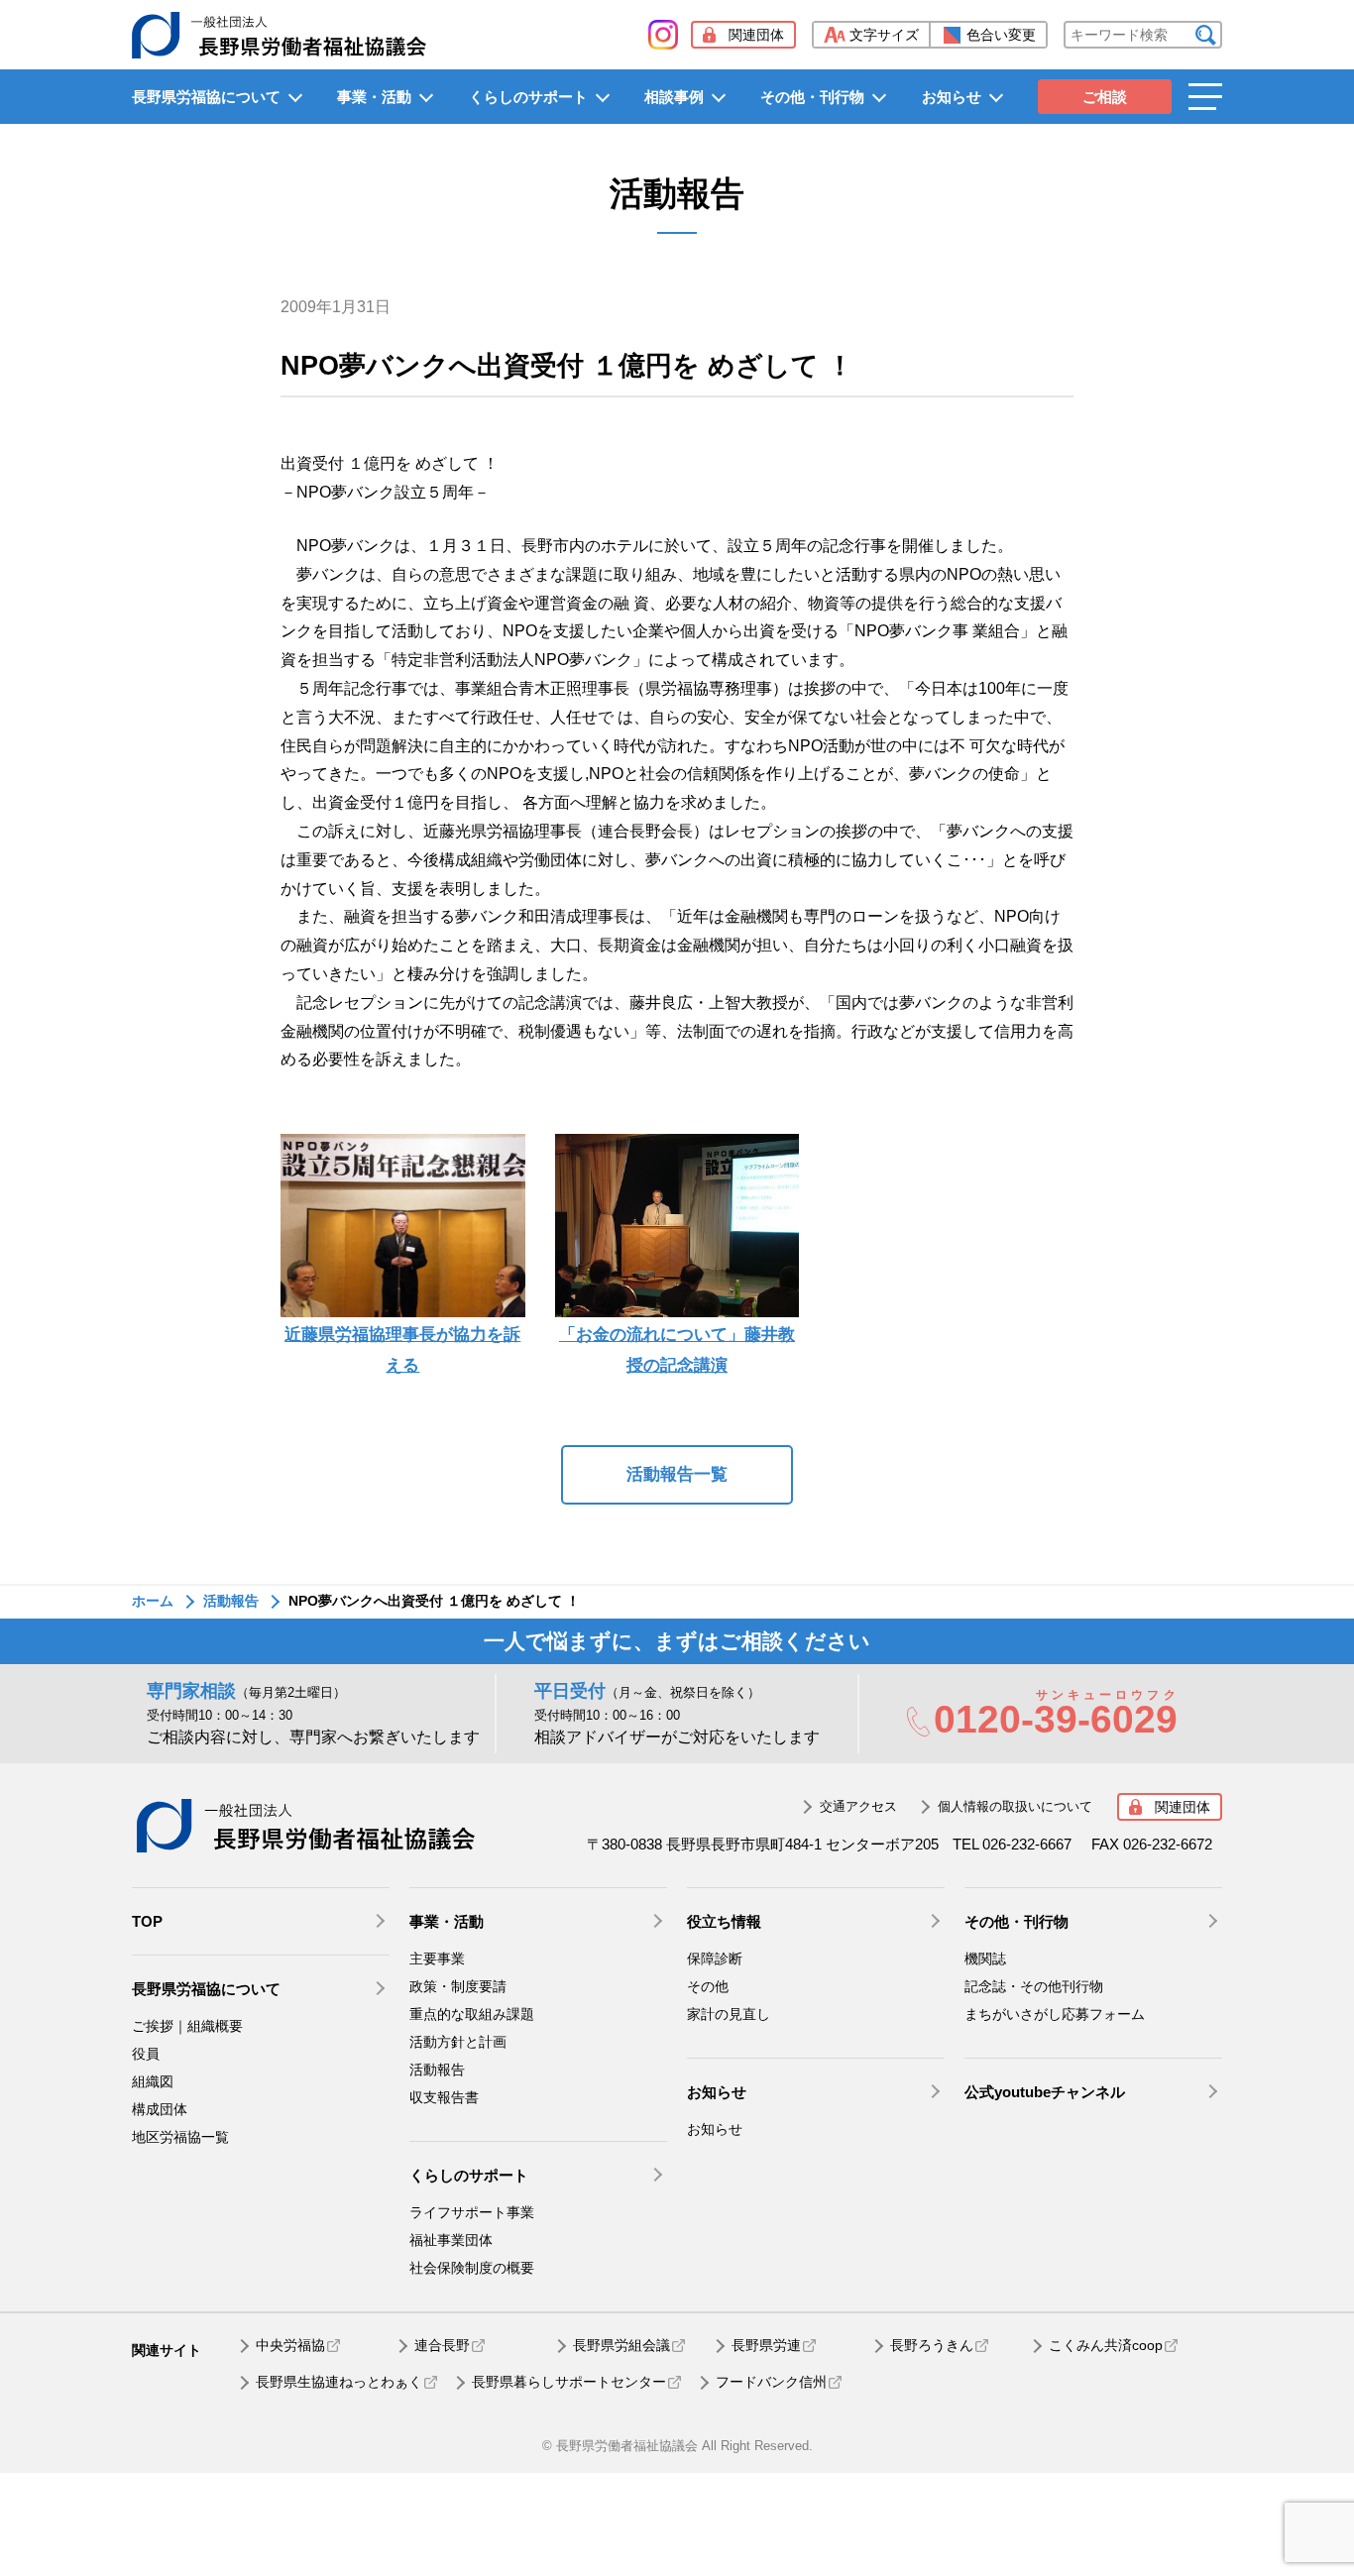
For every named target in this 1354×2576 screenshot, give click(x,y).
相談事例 (674, 97)
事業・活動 (374, 97)
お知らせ (952, 97)
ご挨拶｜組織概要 (187, 2026)
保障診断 (715, 1959)
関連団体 (756, 35)
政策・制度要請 (458, 1986)
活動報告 (231, 1601)
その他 (708, 1986)
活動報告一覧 (677, 1474)
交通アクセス (858, 1806)
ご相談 (1105, 97)
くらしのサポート (528, 97)
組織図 (153, 2081)
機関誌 (985, 1959)
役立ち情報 (724, 1921)
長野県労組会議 (621, 2345)
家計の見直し (729, 2014)
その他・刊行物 (812, 97)
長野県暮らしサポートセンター (569, 2382)
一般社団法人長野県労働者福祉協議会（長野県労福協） (279, 35)
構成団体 (160, 2109)
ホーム (153, 1601)
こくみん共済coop (1106, 2345)
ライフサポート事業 (472, 2212)
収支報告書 (444, 2097)
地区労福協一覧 (180, 2137)
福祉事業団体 (451, 2240)
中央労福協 (290, 2345)
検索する (1206, 35)
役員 (146, 2054)
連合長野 (442, 2345)
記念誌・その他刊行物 (1034, 1986)
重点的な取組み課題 (472, 2014)
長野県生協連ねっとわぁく (339, 2382)
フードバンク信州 (771, 2382)
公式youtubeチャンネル (1045, 2092)
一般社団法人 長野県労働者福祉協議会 (305, 1826)
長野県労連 (766, 2345)
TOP (147, 1921)
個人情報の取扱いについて (1015, 1806)
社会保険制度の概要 (472, 2268)
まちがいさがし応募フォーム (1055, 2014)
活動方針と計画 (458, 2042)
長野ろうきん (932, 2345)
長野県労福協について (206, 97)
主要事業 (437, 1959)
